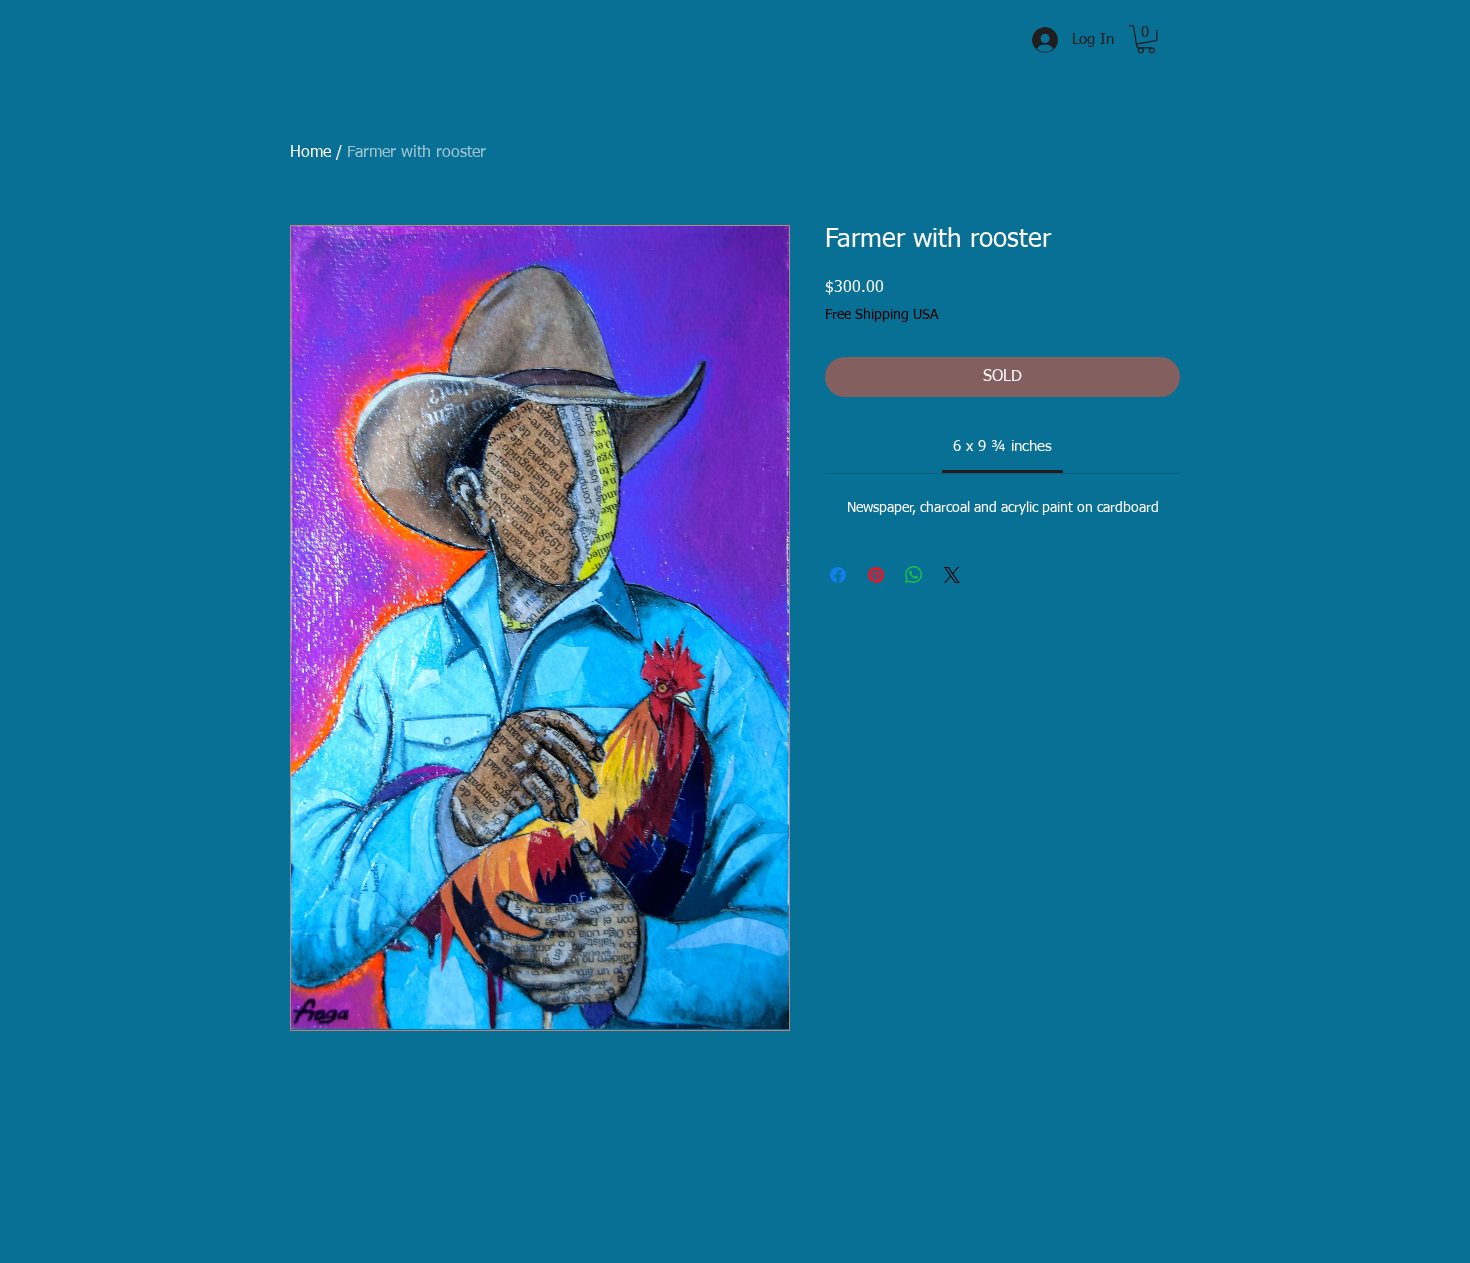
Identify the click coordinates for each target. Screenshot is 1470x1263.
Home (310, 153)
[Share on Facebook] (838, 575)
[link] (1002, 446)
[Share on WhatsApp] (914, 575)
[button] (1146, 39)
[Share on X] (952, 575)
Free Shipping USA (881, 315)
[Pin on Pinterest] (876, 575)
